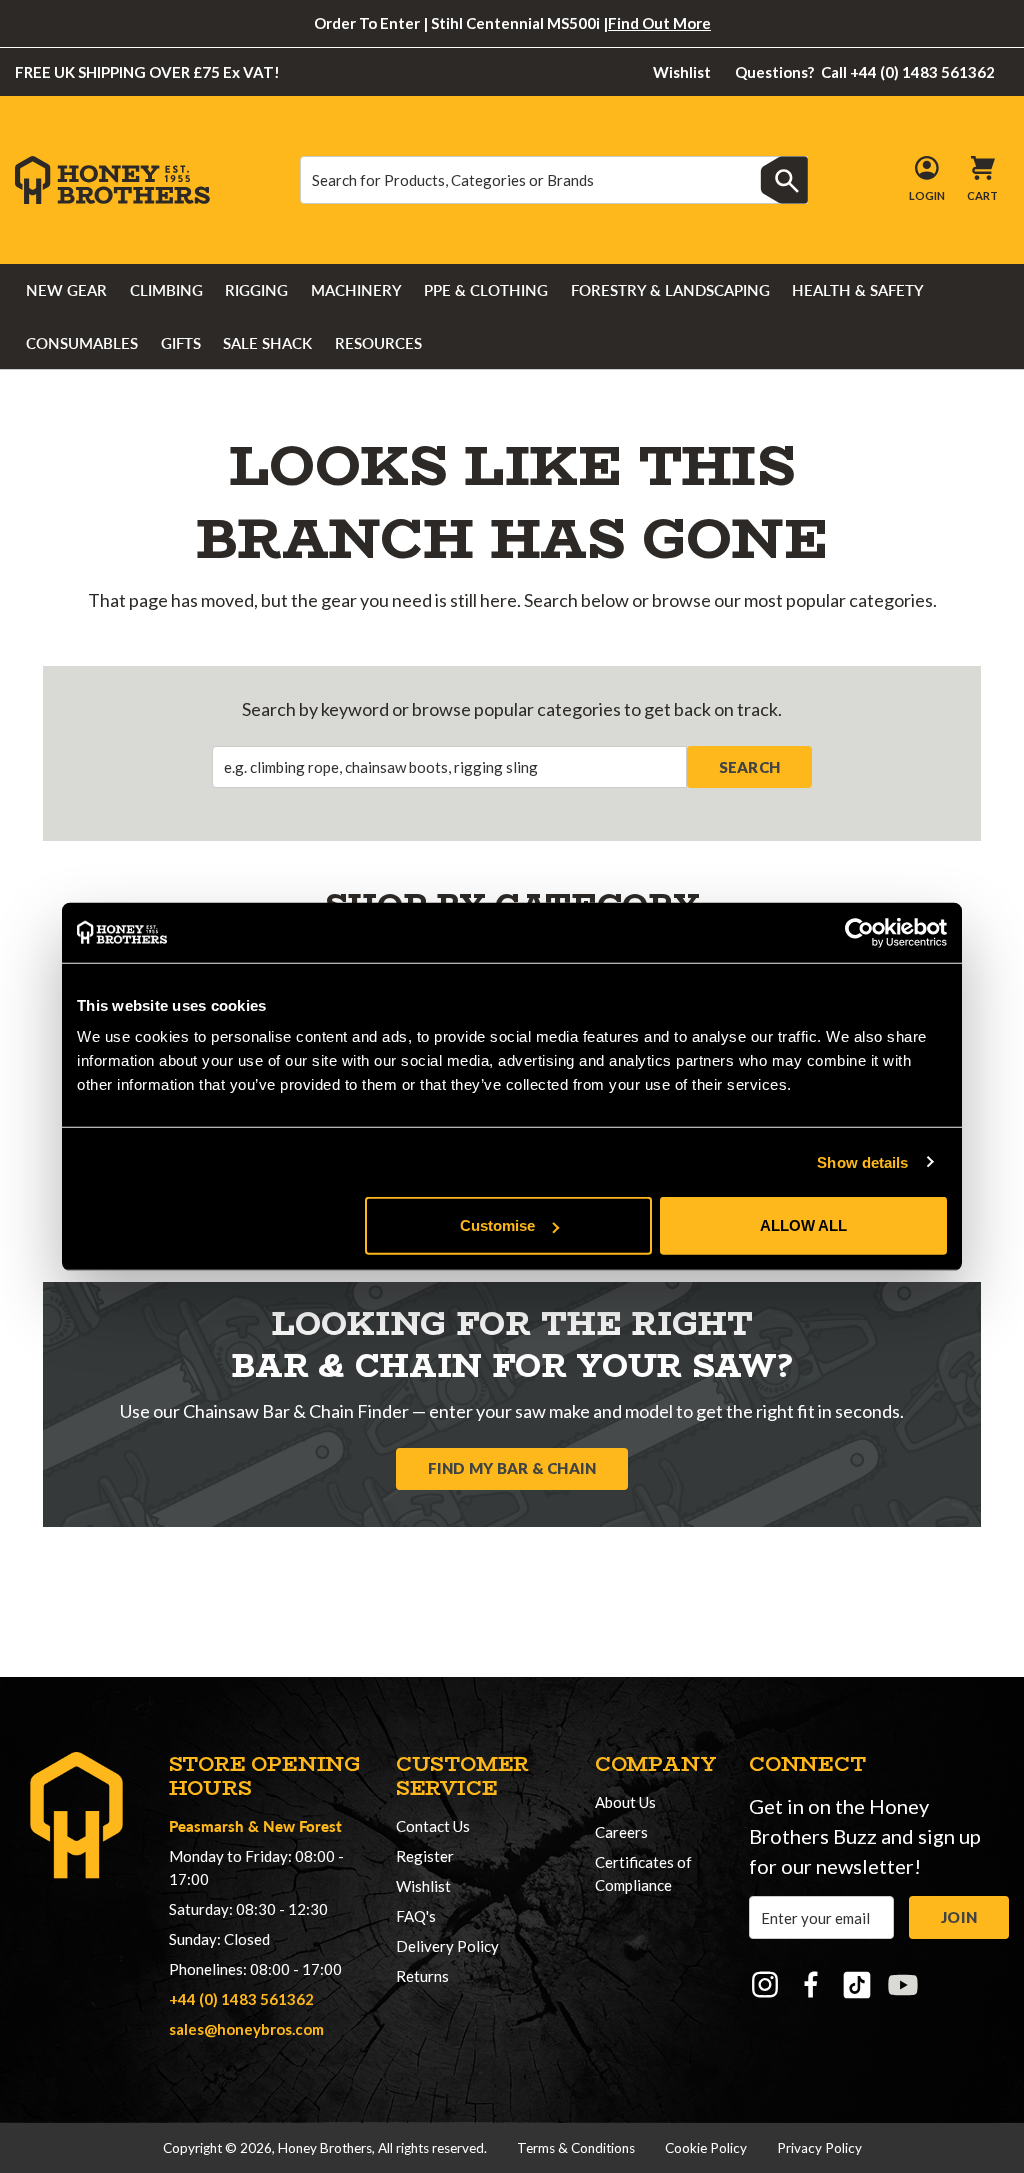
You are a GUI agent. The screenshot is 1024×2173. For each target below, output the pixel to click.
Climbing (166, 290)
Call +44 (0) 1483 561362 (865, 72)
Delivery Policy (447, 1946)
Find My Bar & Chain (512, 1468)
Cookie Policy (706, 2148)
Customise (497, 1225)
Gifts (181, 343)
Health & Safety (858, 290)
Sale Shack (267, 343)
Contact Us (433, 1826)
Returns (422, 1976)
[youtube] (903, 1985)
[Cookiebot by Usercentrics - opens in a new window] (859, 932)
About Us (625, 1802)
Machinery (356, 290)
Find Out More (659, 23)
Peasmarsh (206, 1825)
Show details (862, 1161)
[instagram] (765, 1985)
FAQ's (416, 1916)
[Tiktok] (857, 1985)
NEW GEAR (66, 290)
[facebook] (811, 1985)
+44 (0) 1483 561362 (241, 1999)
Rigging (256, 290)
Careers (621, 1832)
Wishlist (682, 72)
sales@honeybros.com (246, 2029)
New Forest (302, 1825)
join (959, 1917)
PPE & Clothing (486, 290)
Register (425, 1856)
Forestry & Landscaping (670, 290)
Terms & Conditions (576, 2148)
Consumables (82, 343)
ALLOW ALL (803, 1225)
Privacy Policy (819, 2148)
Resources (378, 343)
